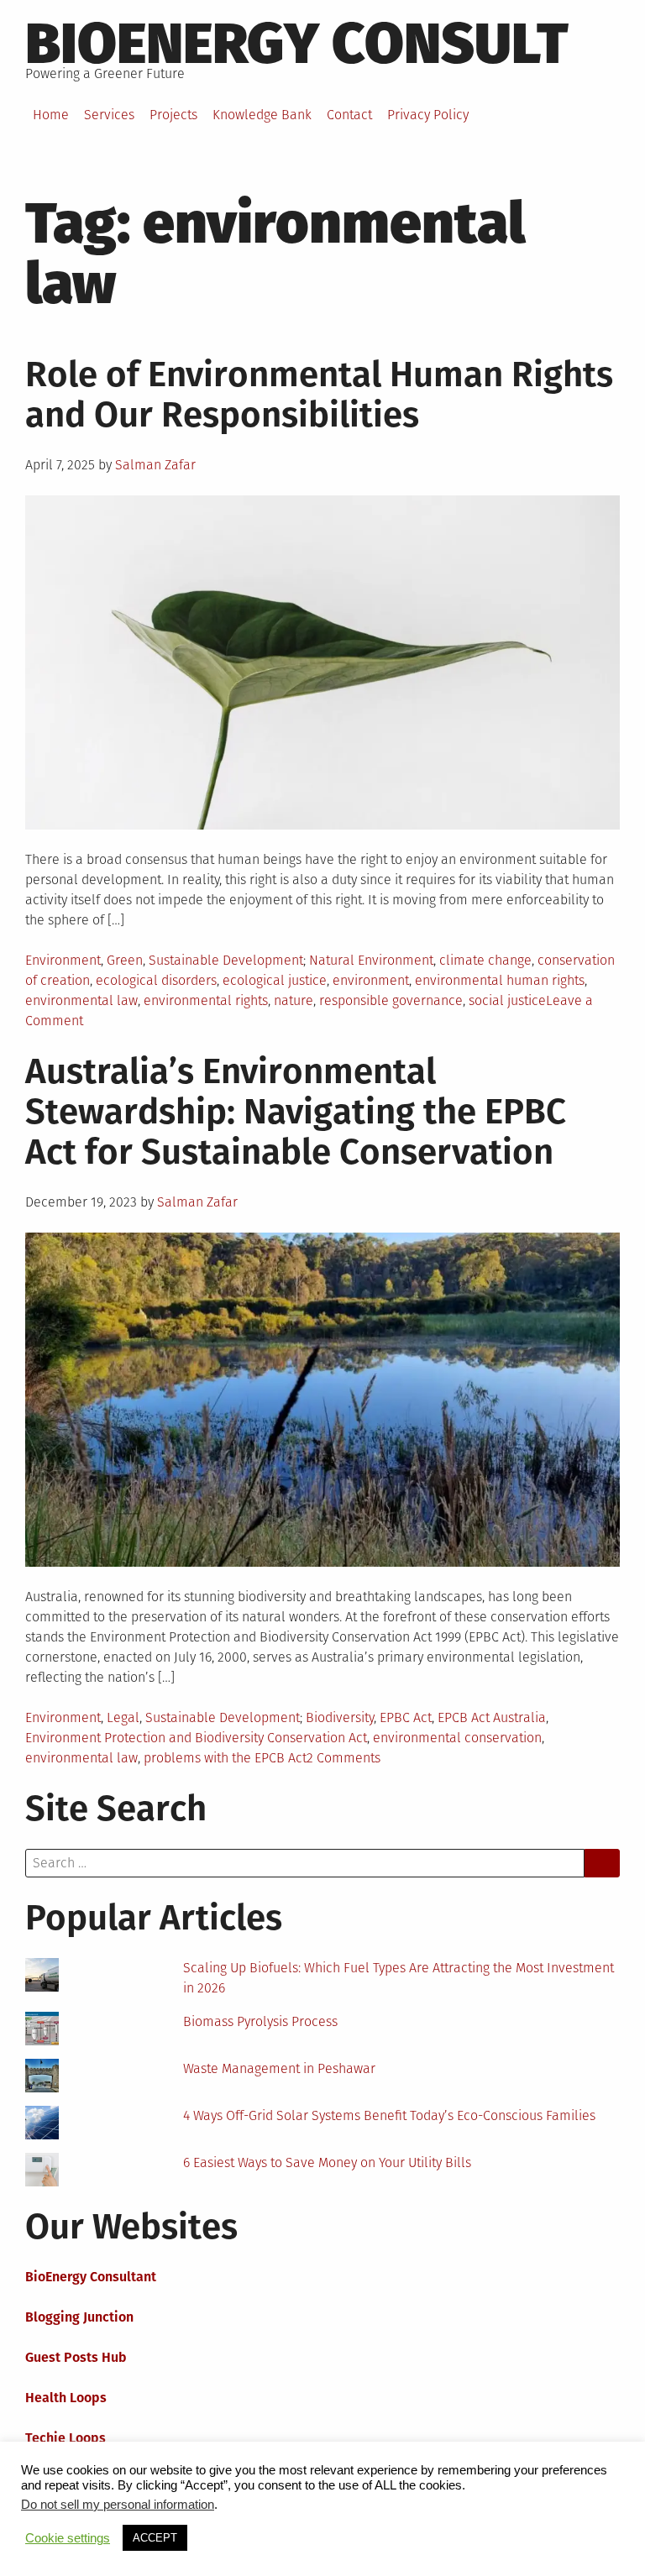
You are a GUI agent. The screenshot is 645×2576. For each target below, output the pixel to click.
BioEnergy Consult (297, 44)
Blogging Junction (79, 2317)
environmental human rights (500, 980)
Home (51, 115)
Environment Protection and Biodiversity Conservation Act (196, 1738)
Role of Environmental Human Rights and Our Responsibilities (319, 395)
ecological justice (275, 980)
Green (125, 960)
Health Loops (66, 2398)
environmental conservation (457, 1738)
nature (294, 1000)
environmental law (81, 1000)
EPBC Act (406, 1717)
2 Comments (343, 1758)
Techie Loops (66, 2438)
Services (109, 115)
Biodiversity (340, 1717)
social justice (507, 1000)
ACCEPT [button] (155, 2538)
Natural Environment (371, 960)
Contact (349, 115)
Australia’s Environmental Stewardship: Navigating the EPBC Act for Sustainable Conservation (296, 1112)
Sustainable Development (226, 960)
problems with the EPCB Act (225, 1758)
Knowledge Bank (262, 115)
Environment (63, 960)
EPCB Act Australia (492, 1717)
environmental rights (206, 1000)
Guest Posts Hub (76, 2357)
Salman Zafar (155, 465)
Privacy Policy (428, 115)
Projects (173, 115)
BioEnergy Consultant (91, 2277)
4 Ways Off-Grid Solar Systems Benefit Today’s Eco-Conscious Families (389, 2115)
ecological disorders (156, 980)
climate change (485, 960)
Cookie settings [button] (68, 2538)
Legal (123, 1717)
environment (371, 980)
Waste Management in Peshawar (279, 2068)
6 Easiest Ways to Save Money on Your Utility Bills (327, 2162)
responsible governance (391, 1000)
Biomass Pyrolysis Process (260, 2021)
